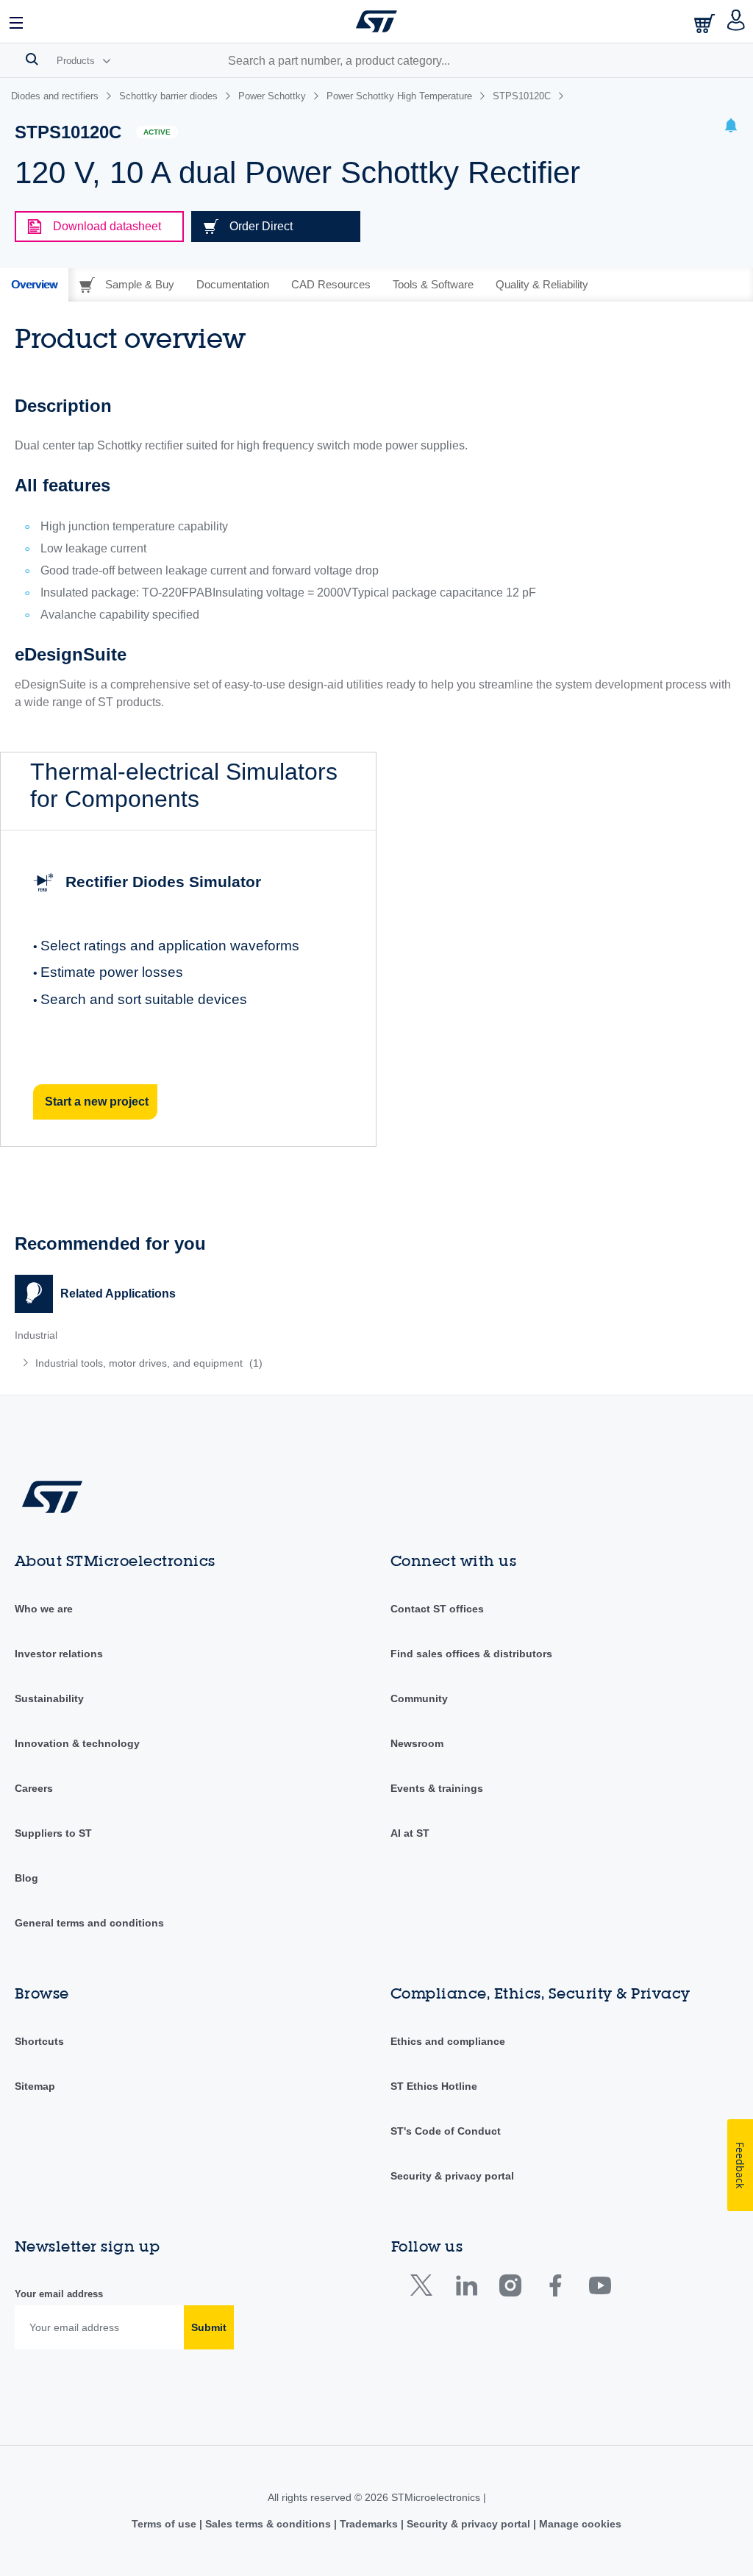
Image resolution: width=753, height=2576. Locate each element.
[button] (17, 21)
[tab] (34, 285)
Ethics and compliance (448, 2041)
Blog (26, 1878)
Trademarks (369, 2524)
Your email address (59, 2294)
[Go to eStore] (706, 23)
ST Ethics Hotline (434, 2086)
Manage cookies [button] (579, 2524)
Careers (34, 1788)
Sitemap (35, 2086)
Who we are (44, 1609)
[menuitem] (164, 1363)
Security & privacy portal (452, 2176)
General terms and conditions (89, 1923)
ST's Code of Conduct (446, 2131)
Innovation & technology (77, 1743)
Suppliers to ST (53, 1833)
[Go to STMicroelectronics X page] (425, 2289)
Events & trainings (437, 1788)
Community (419, 1698)
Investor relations (59, 1654)
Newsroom (417, 1743)
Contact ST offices (437, 1609)
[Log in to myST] (736, 21)
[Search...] (32, 59)
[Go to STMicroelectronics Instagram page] (510, 2289)
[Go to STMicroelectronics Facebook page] (555, 2289)
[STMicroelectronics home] (376, 21)
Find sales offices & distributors (471, 1654)
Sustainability (49, 1698)
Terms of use (165, 2524)
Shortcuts (39, 2041)
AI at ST (410, 1833)
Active (157, 132)
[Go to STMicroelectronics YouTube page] (600, 2289)
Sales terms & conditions (268, 2524)
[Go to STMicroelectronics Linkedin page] (466, 2289)
